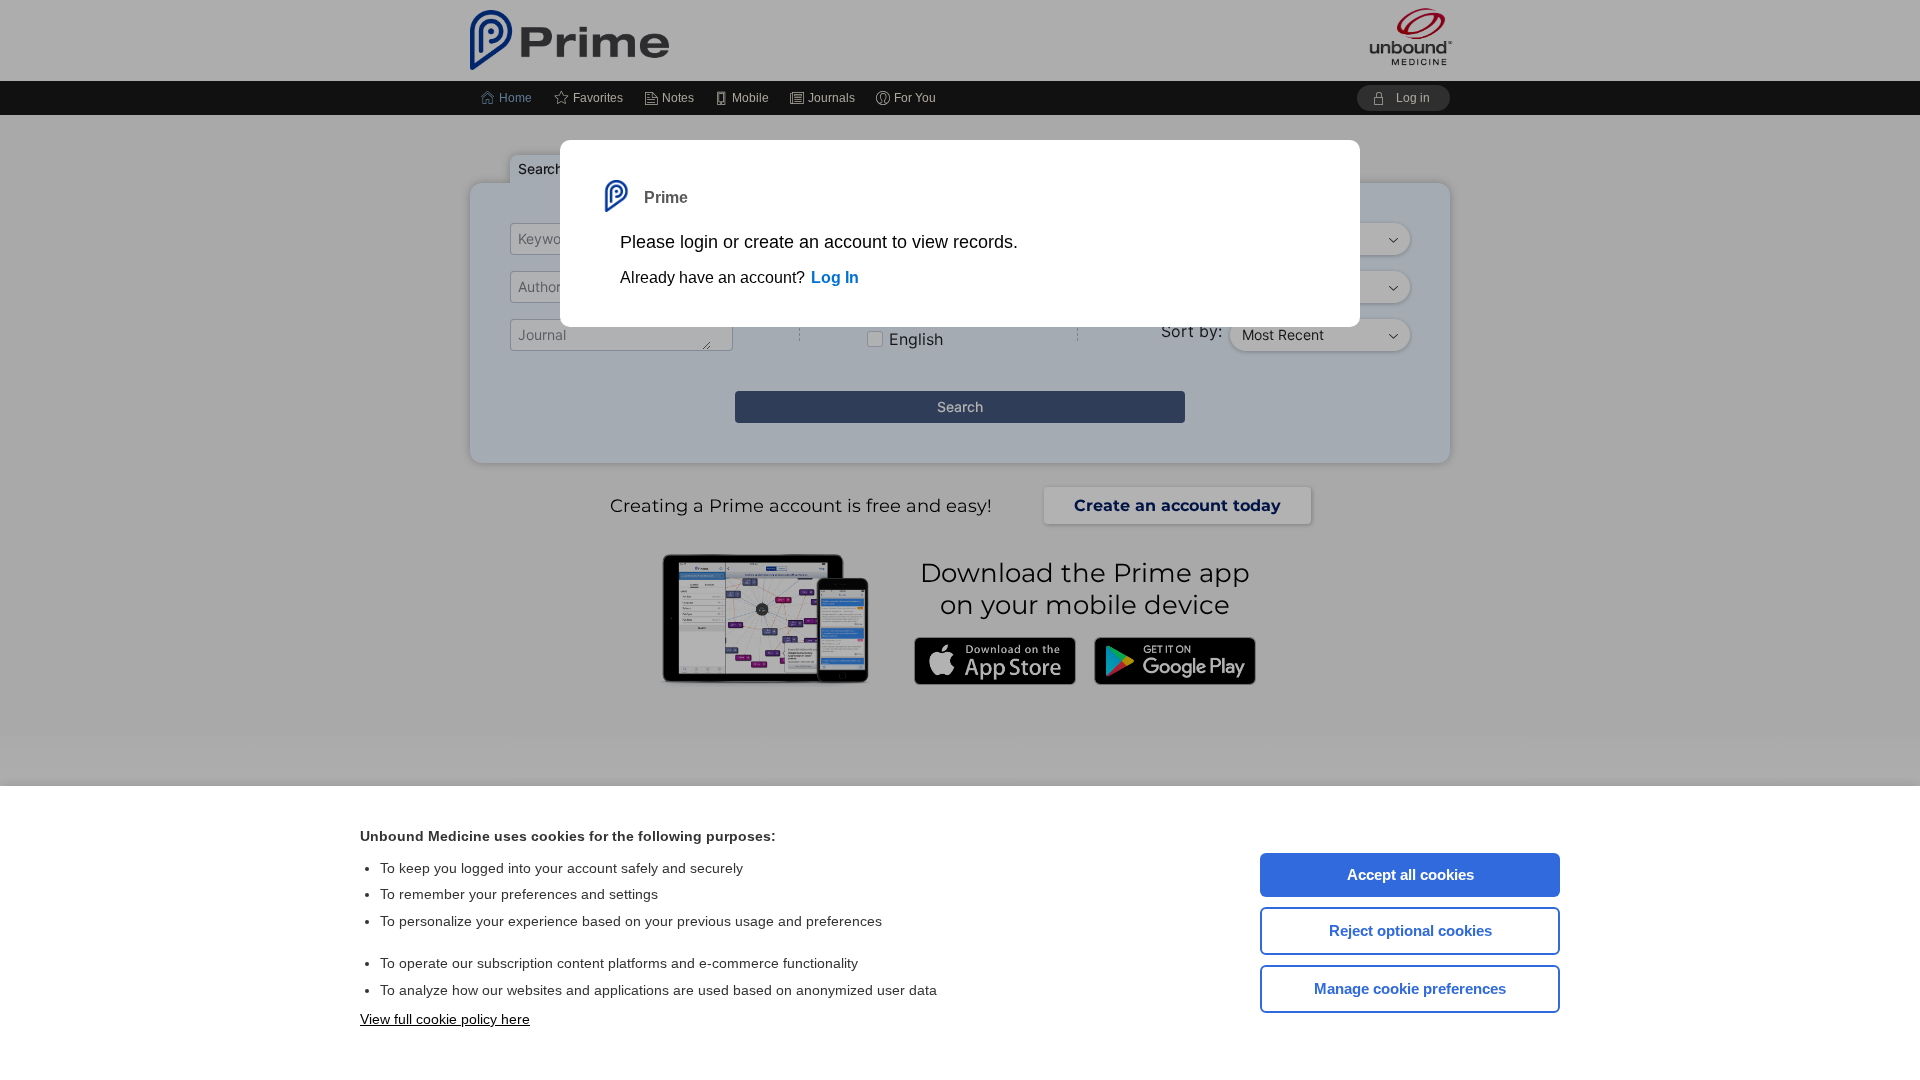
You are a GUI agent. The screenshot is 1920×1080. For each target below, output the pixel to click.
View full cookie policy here (445, 1019)
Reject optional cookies (1410, 930)
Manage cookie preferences (1410, 988)
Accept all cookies (1410, 874)
